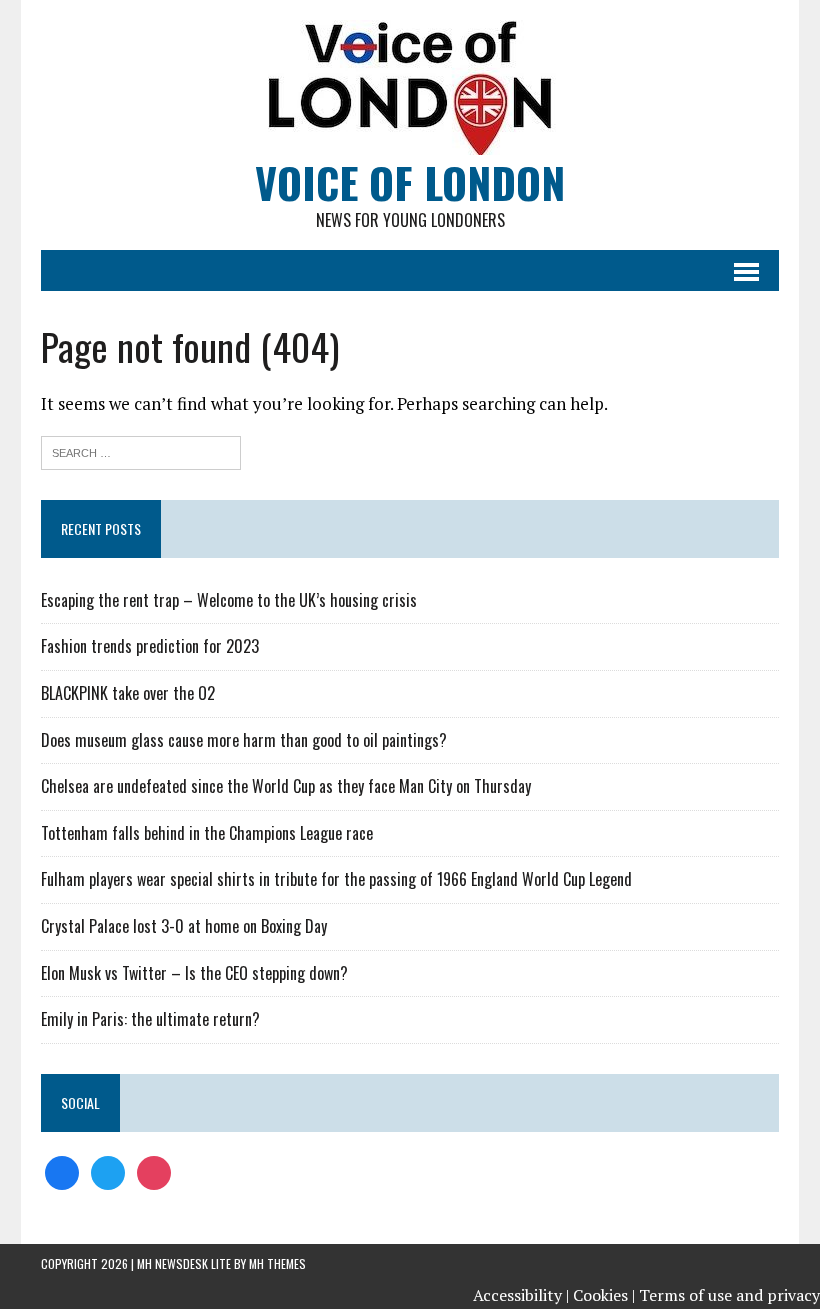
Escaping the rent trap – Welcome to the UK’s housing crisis (229, 600)
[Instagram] (154, 1171)
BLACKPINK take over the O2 (128, 693)
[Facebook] (62, 1171)
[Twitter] (108, 1171)
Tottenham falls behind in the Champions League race (207, 833)
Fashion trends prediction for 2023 (150, 646)
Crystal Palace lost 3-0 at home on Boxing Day (184, 926)
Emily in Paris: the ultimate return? (150, 1019)
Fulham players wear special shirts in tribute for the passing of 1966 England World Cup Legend (336, 879)
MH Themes (277, 1263)
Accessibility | (521, 1295)
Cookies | (604, 1295)
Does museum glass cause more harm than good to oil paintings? (244, 740)
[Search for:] (141, 450)
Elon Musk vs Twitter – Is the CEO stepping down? (194, 973)
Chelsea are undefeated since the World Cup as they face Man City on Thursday (286, 786)
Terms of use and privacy (729, 1295)
